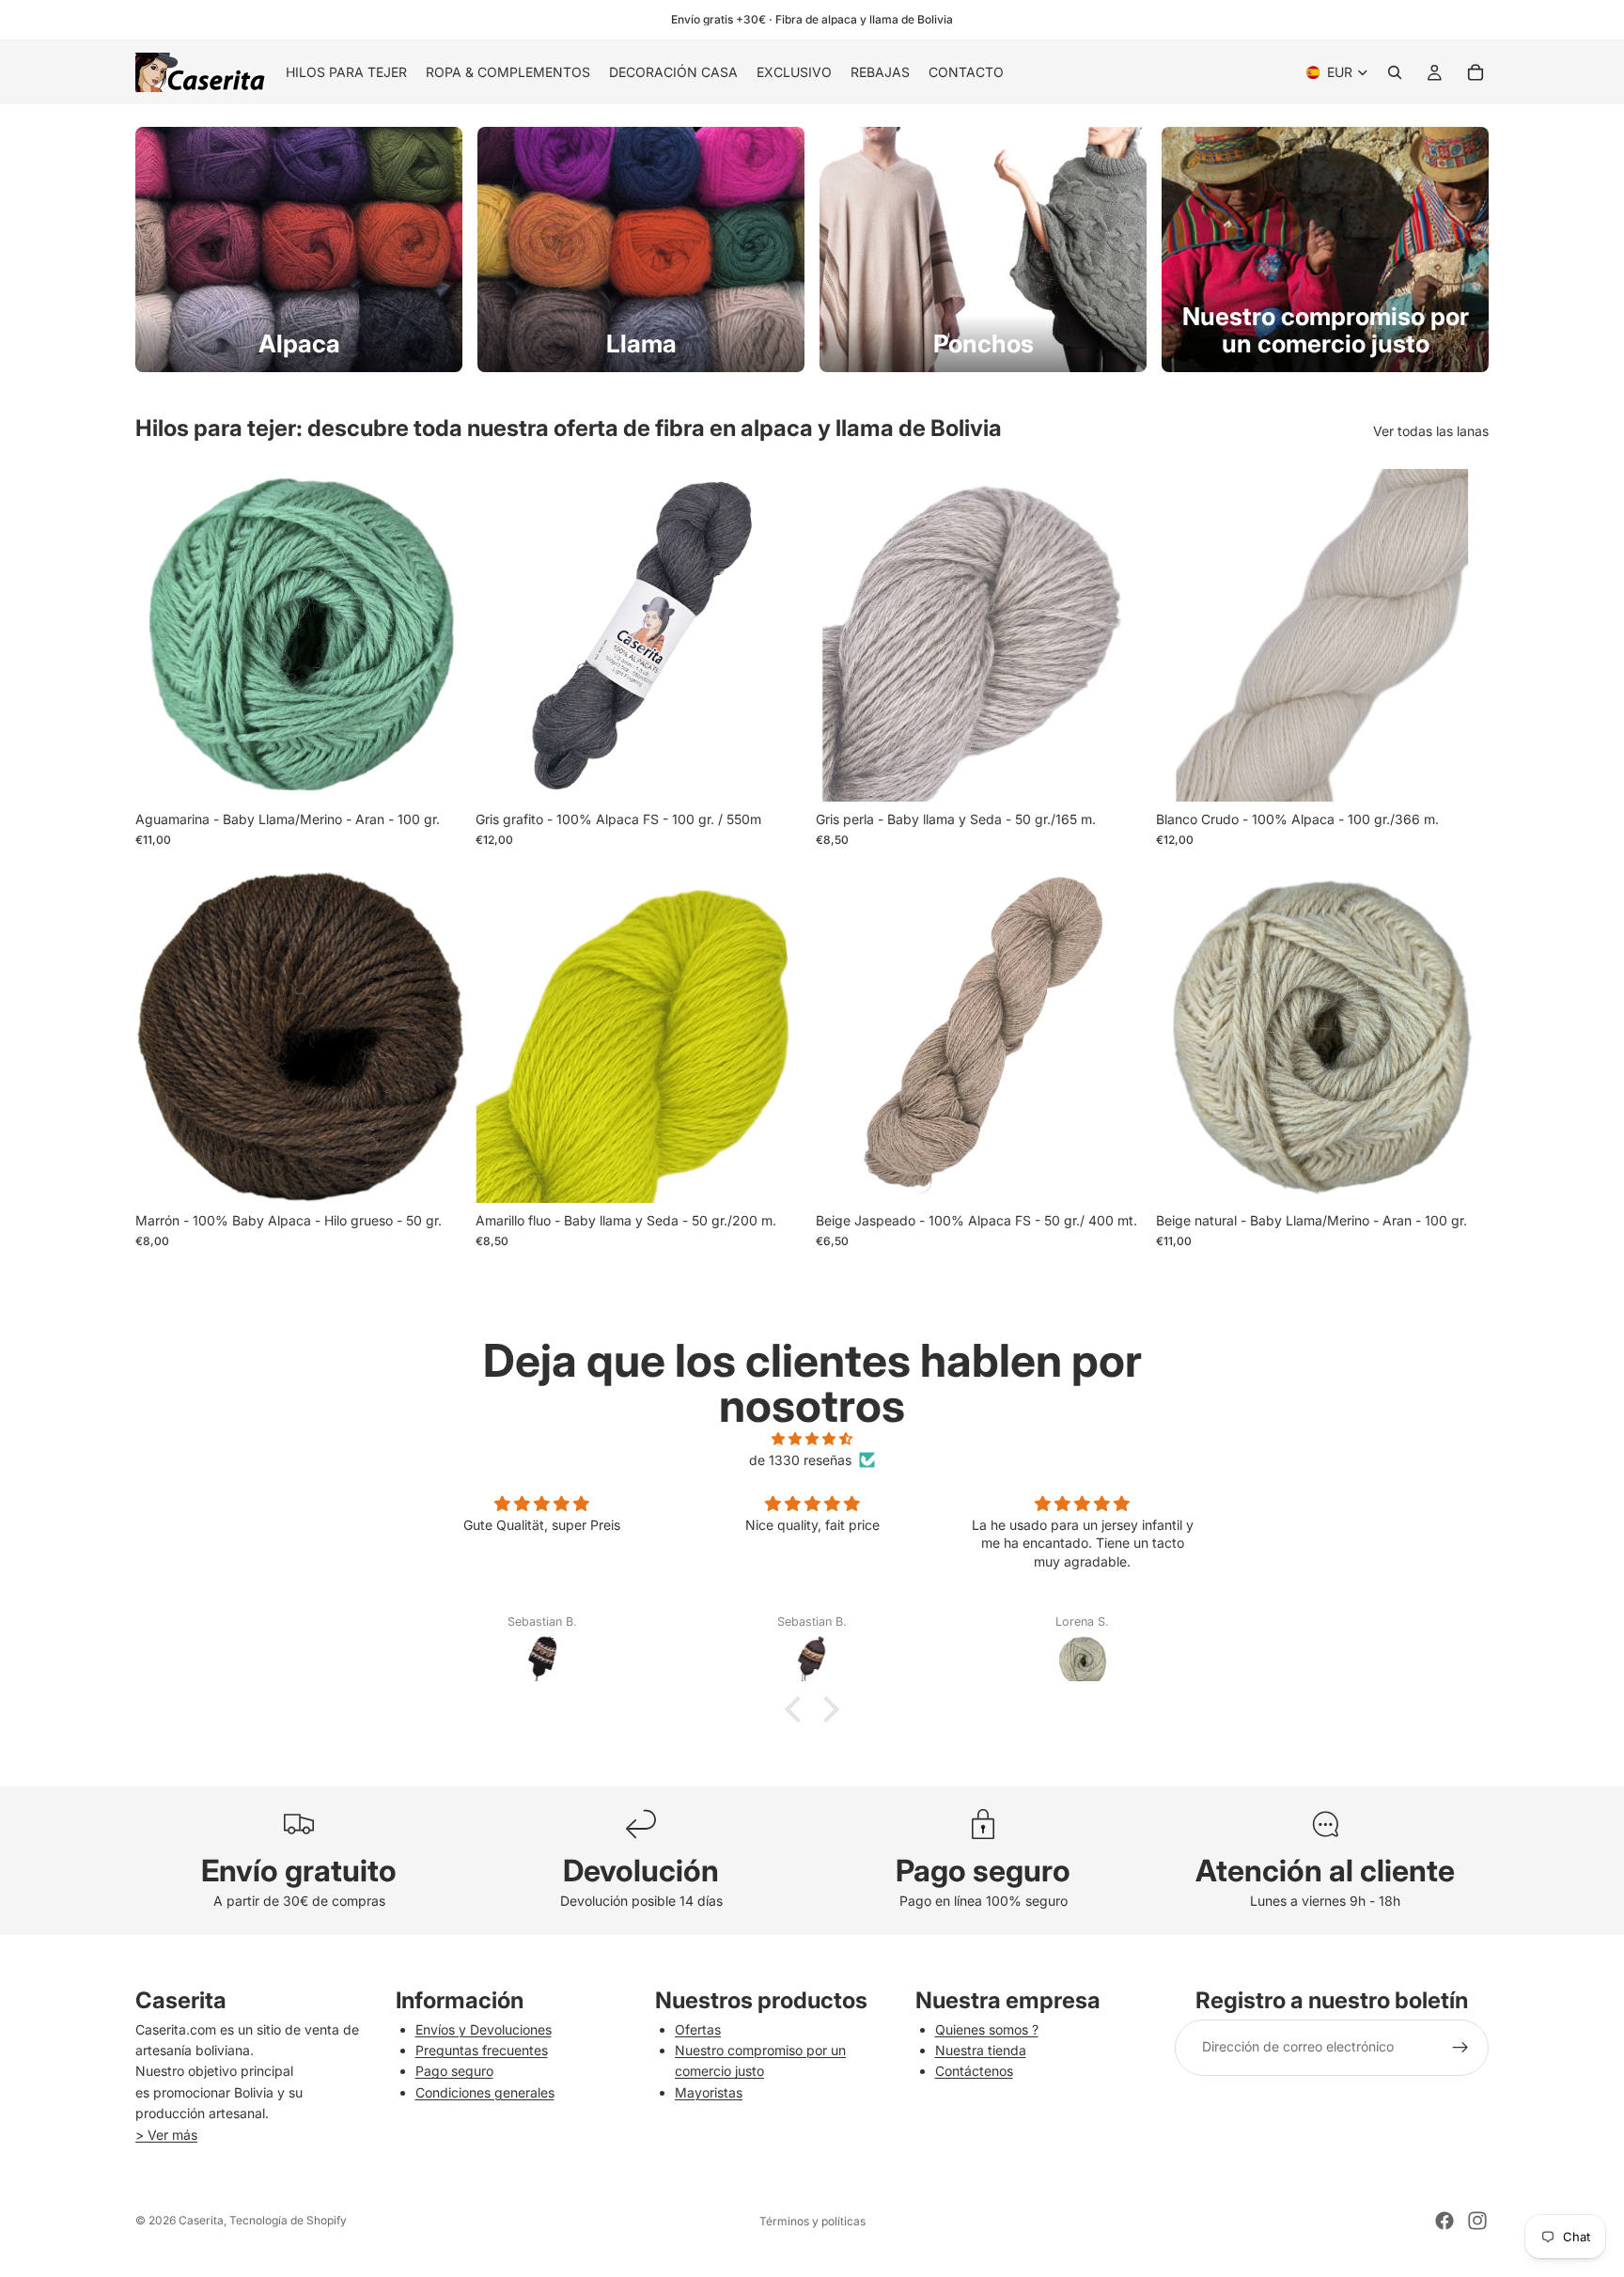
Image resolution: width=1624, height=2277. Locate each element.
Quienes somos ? (987, 2029)
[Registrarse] (1460, 2048)
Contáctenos (974, 2071)
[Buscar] (1395, 72)
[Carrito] (1476, 72)
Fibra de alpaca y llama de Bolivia (864, 19)
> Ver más (166, 2135)
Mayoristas (709, 2092)
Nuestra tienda (981, 2050)
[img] (812, 1439)
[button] (798, 1709)
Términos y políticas (812, 2221)
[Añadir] (439, 772)
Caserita (201, 2220)
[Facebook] (1444, 2221)
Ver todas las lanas (1431, 431)
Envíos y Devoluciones (484, 2029)
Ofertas (698, 2029)
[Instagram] (1477, 2221)
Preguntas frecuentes (482, 2050)
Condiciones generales (485, 2092)
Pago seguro (454, 2071)
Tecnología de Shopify (288, 2220)
